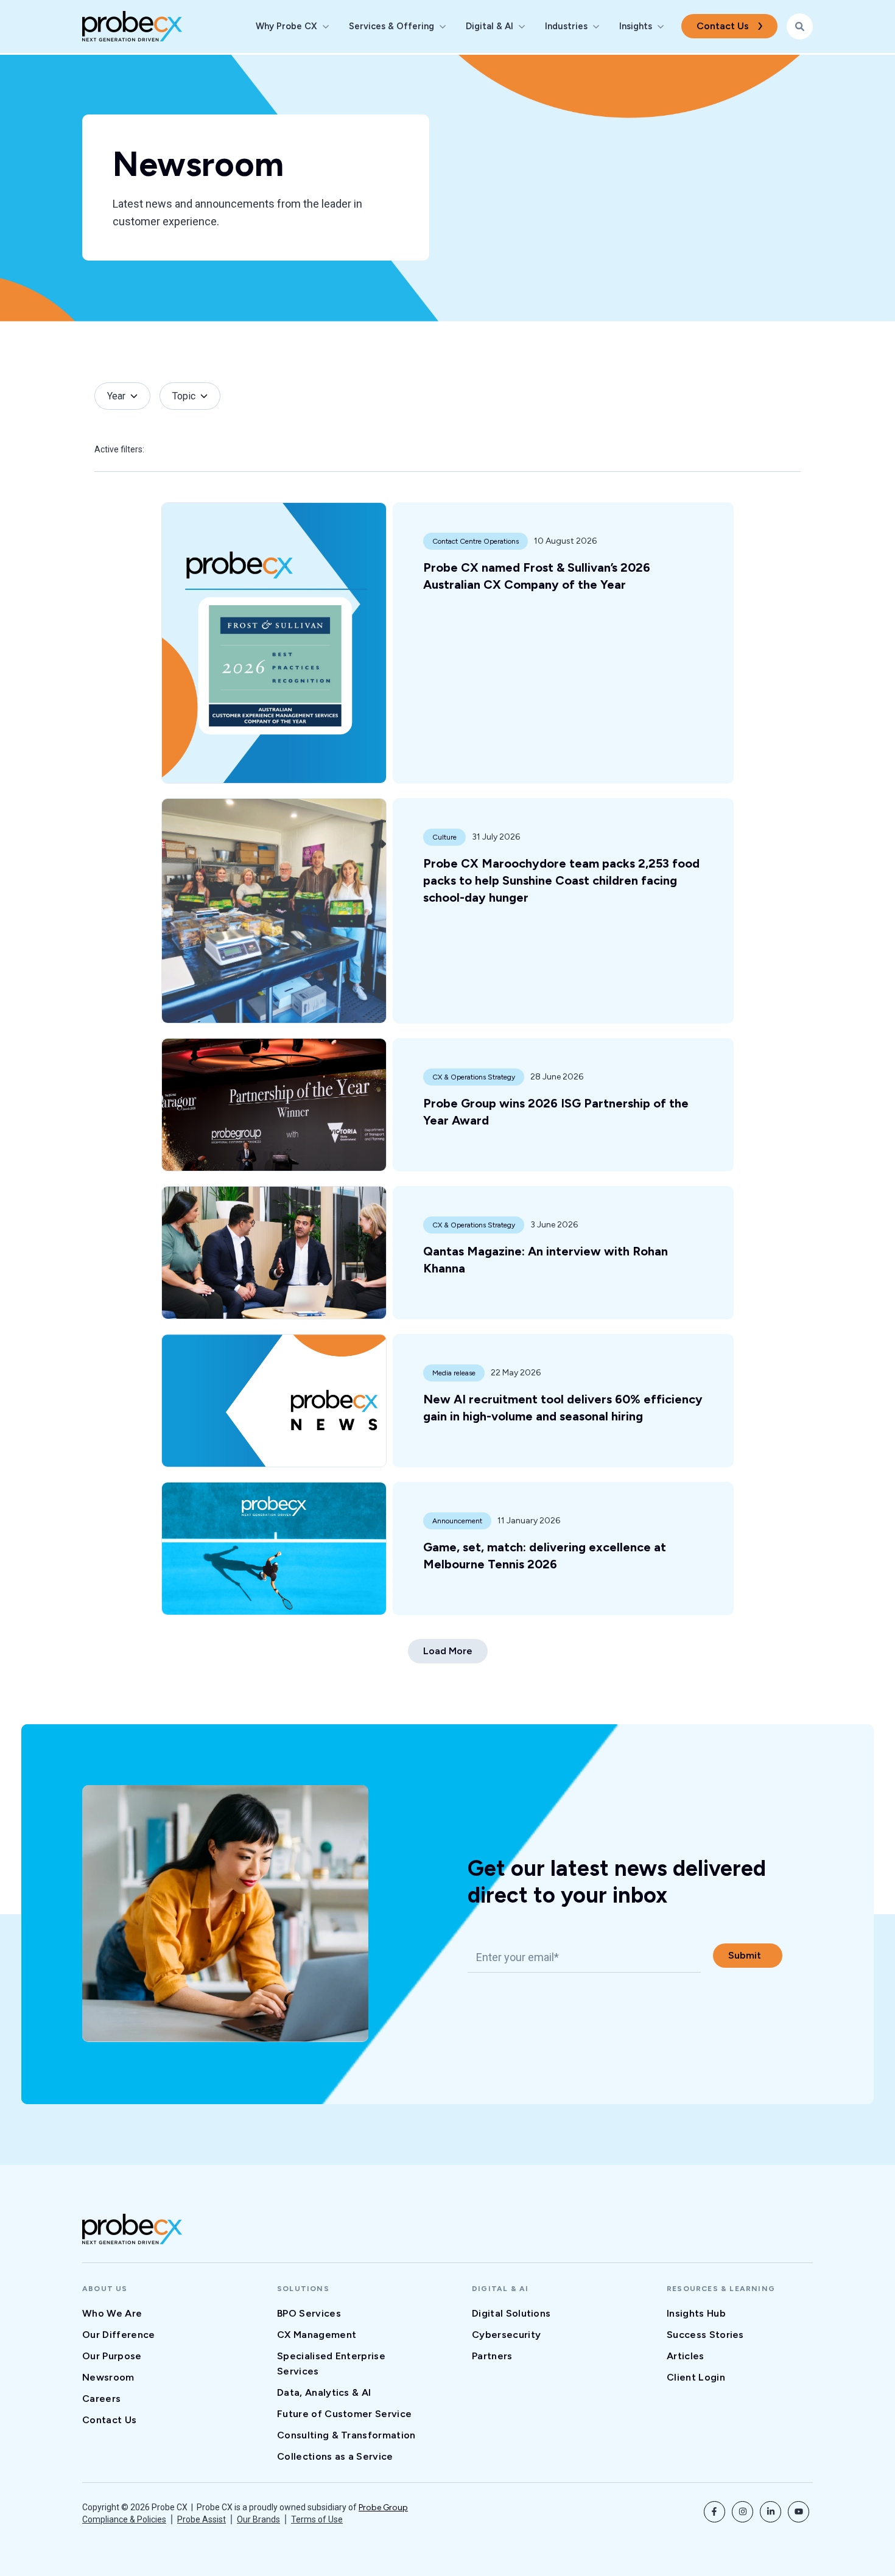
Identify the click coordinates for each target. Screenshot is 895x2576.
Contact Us (723, 26)
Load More (448, 1651)
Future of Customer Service (344, 2414)
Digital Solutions (511, 2313)
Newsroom (108, 2377)
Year (116, 396)
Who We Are (112, 2313)
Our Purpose (112, 2356)
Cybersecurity (506, 2335)
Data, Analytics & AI (324, 2392)
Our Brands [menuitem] (258, 2519)
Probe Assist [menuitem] (202, 2519)
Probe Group (383, 2508)
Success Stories (705, 2335)
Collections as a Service (335, 2456)
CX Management (317, 2335)
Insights (636, 26)
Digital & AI (490, 26)
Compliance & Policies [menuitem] (124, 2519)
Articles (686, 2356)
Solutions (303, 2289)
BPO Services (309, 2313)
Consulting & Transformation (346, 2435)
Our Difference (118, 2335)
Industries (566, 26)
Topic (184, 396)
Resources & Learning (721, 2289)
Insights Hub (696, 2313)
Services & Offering (391, 26)
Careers (101, 2399)
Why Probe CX (286, 26)
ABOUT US (105, 2289)
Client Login (696, 2377)
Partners (492, 2356)
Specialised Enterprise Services (331, 2364)
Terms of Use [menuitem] (317, 2519)
